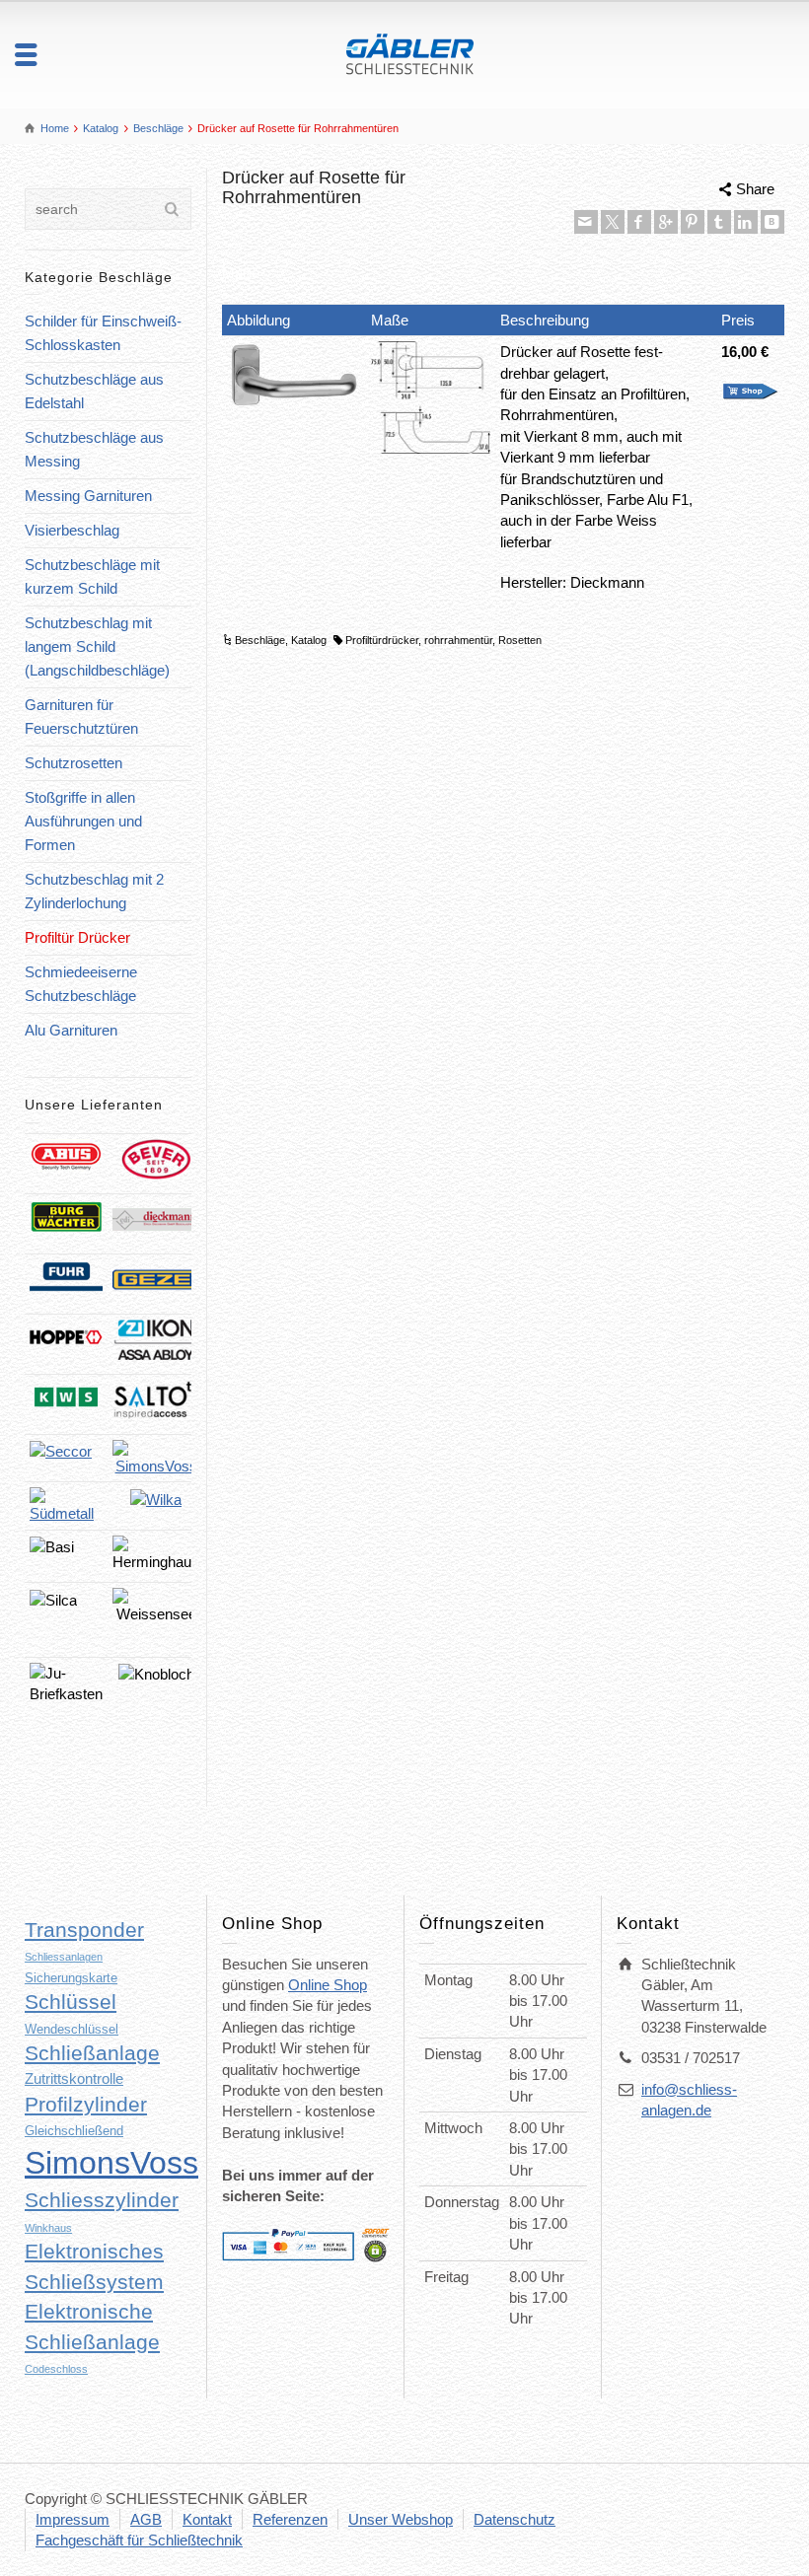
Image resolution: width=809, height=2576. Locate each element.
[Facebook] (639, 222)
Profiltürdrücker (382, 640)
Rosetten (520, 640)
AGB (146, 2519)
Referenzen (290, 2519)
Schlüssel (71, 2002)
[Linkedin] (746, 222)
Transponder (84, 1930)
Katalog (309, 640)
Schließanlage (92, 2053)
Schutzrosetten (74, 763)
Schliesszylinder (102, 2200)
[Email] (586, 222)
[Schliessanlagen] (405, 53)
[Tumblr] (719, 222)
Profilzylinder (86, 2105)
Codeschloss (56, 2369)
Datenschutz (515, 2519)
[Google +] (666, 222)
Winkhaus (48, 2228)
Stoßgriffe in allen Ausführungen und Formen (83, 821)
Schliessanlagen (64, 1957)
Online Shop (328, 1985)
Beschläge (260, 640)
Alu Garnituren (71, 1030)
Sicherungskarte (71, 1978)
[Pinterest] (693, 222)
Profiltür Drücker (77, 937)
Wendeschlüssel (72, 2029)
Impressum (73, 2519)
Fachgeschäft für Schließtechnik (139, 2540)
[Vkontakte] (772, 222)
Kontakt (207, 2519)
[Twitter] (613, 222)
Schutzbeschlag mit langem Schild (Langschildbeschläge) (97, 646)
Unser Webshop (401, 2519)
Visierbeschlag (72, 530)
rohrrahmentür (458, 640)
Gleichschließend (74, 2131)
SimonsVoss (111, 2163)
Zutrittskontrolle (74, 2078)
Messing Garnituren (88, 496)
